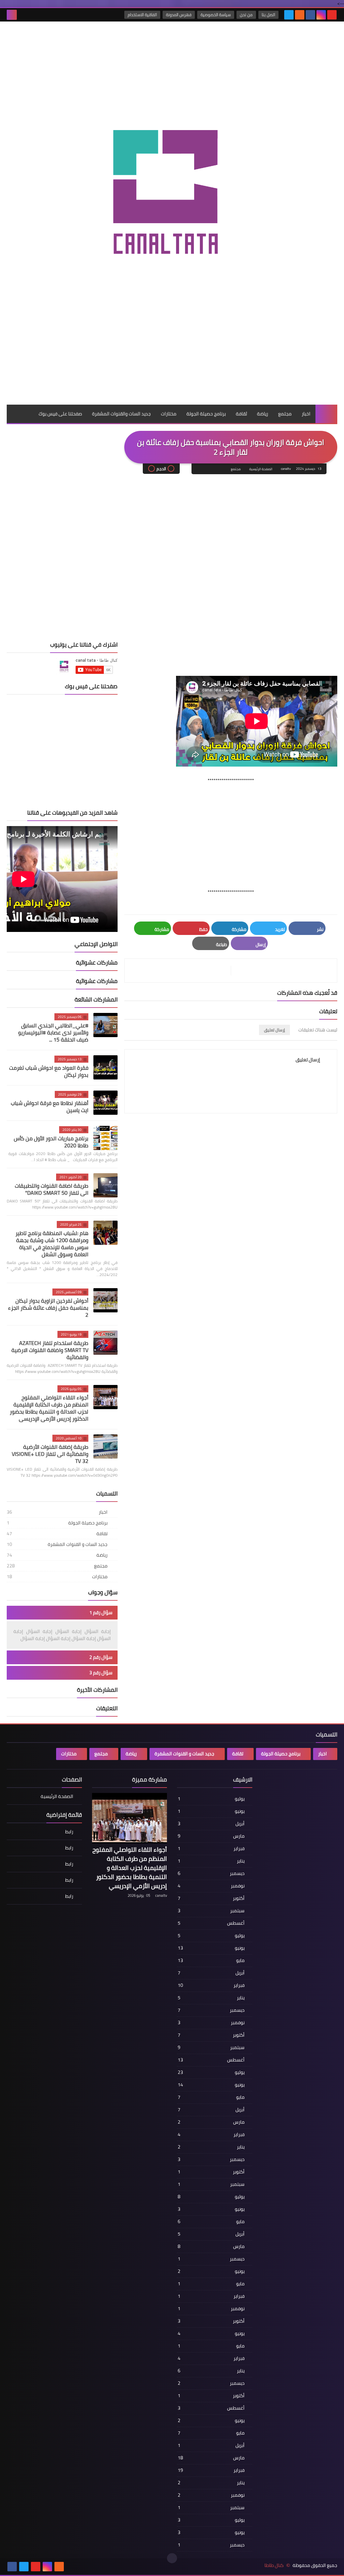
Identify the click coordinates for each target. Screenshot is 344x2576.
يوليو (211, 1799)
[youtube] (332, 15)
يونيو (211, 1811)
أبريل (211, 1824)
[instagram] (321, 15)
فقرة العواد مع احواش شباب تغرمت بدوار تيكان (49, 1071)
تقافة (57, 1534)
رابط (69, 1832)
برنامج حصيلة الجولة (206, 414)
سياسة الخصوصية (216, 15)
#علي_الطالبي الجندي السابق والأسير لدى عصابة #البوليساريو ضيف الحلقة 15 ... (53, 1032)
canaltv (161, 1895)
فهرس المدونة (179, 15)
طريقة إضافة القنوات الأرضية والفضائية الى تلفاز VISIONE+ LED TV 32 (50, 1454)
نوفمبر (211, 1886)
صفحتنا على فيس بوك (60, 414)
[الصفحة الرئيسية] (326, 414)
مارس (211, 1836)
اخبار (306, 414)
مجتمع (285, 414)
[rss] (300, 15)
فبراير (211, 1848)
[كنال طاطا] (172, 194)
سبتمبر (211, 1911)
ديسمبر (211, 1873)
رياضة (263, 414)
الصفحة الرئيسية (261, 469)
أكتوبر (211, 1898)
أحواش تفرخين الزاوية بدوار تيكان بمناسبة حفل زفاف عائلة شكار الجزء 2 (48, 1308)
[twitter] (289, 15)
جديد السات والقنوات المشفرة (121, 414)
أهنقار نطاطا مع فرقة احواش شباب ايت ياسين (50, 1107)
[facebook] (310, 15)
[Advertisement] (172, 381)
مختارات (169, 414)
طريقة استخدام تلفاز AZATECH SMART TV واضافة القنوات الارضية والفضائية (50, 1350)
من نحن (246, 15)
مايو (211, 1960)
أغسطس (211, 1923)
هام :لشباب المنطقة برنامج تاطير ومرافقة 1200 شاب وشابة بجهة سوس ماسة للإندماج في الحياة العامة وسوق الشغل (52, 1244)
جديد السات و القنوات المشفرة (57, 1544)
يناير (211, 1861)
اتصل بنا (268, 15)
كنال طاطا (274, 2565)
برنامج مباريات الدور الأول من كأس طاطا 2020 (51, 1142)
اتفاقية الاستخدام (142, 15)
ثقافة (241, 414)
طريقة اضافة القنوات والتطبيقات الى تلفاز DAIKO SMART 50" (52, 1189)
